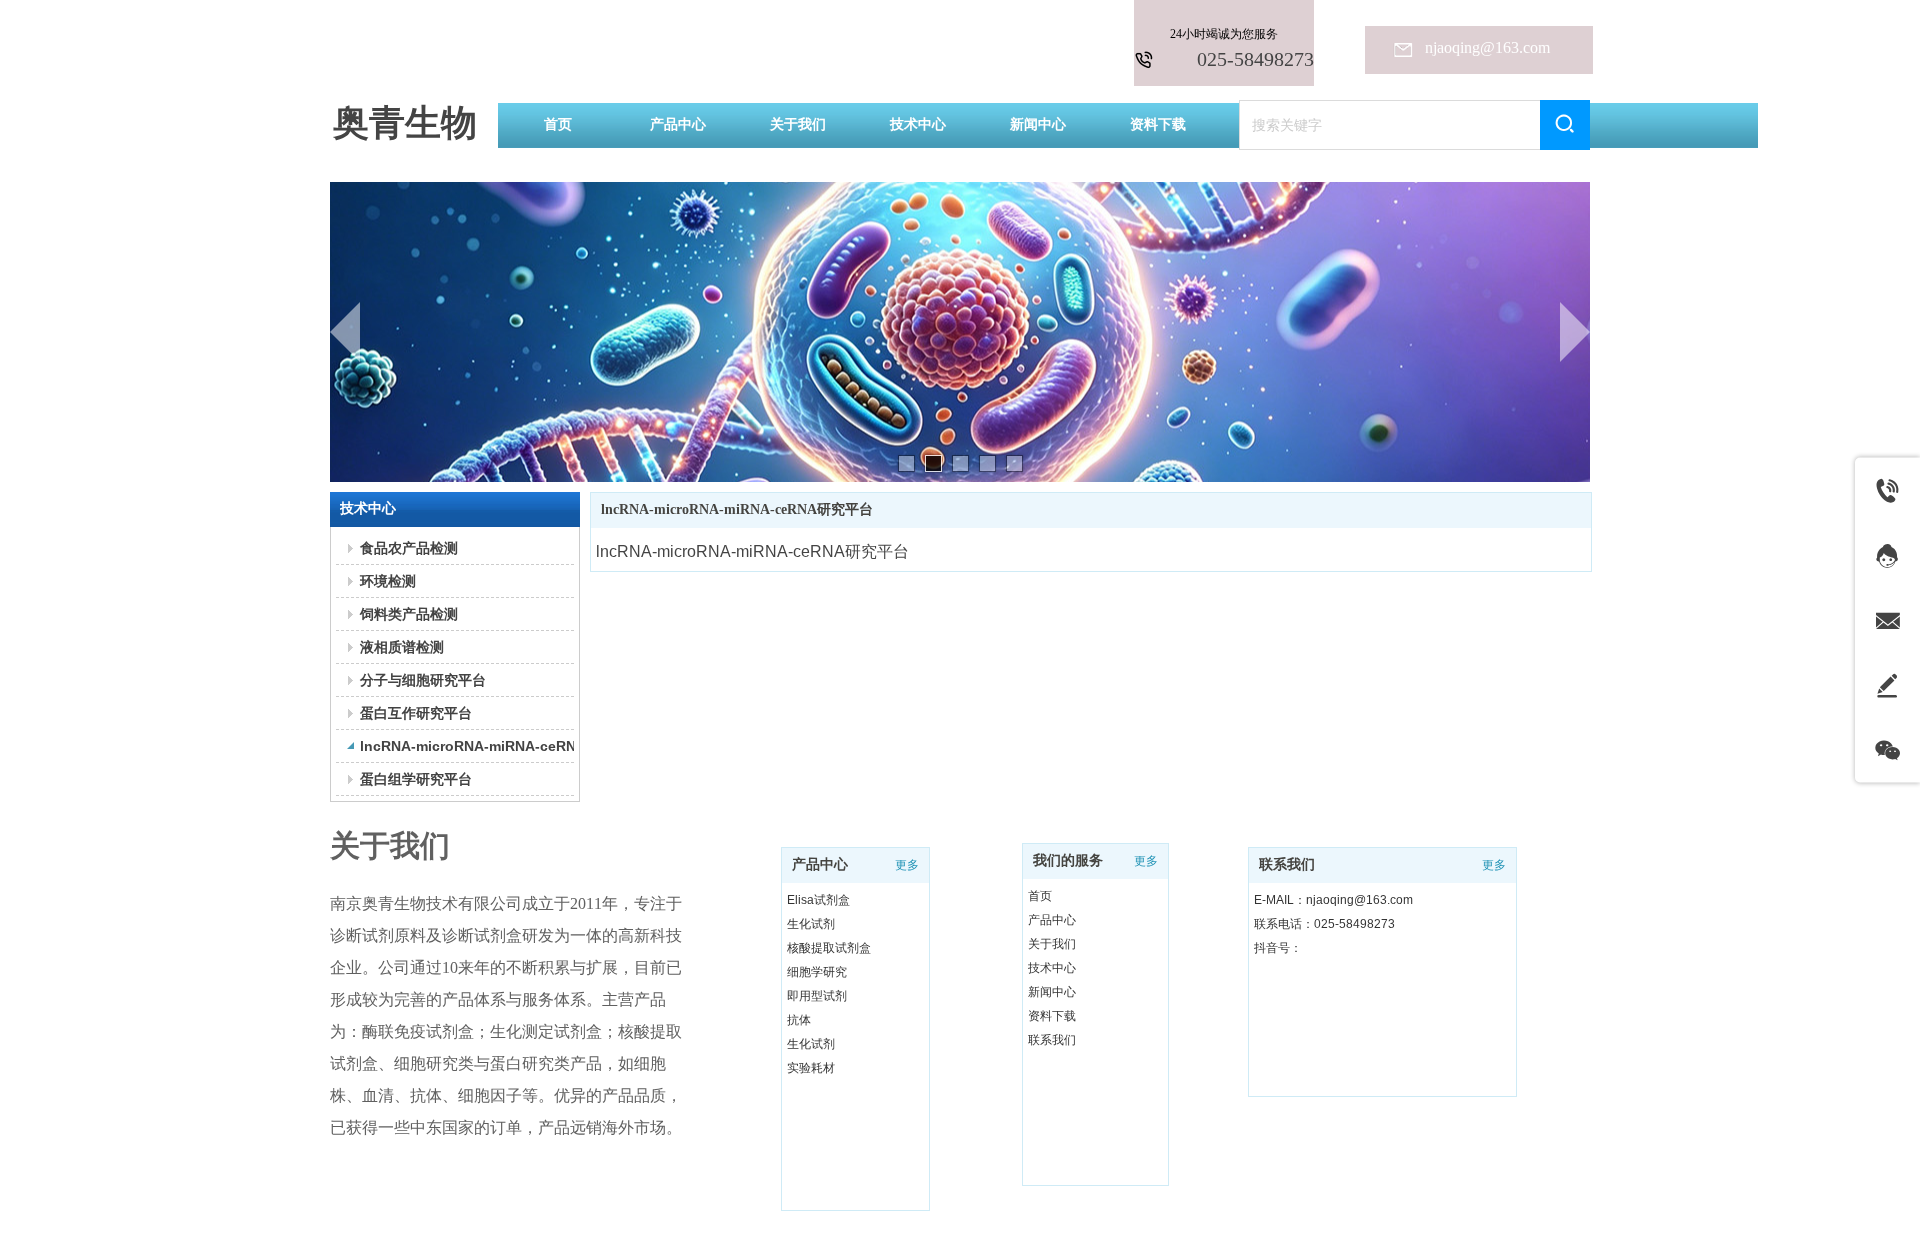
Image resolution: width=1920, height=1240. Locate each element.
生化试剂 (811, 924)
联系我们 (1052, 1040)
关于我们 (1052, 944)
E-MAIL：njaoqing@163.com (1333, 900)
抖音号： (1278, 948)
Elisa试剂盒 (818, 900)
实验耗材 (811, 1068)
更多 (907, 865)
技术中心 (1052, 968)
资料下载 (1052, 1016)
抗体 (799, 1020)
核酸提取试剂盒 (829, 948)
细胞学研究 (817, 972)
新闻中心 (1052, 992)
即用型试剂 (817, 996)
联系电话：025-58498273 (1324, 924)
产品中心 (820, 864)
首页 (1040, 896)
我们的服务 (1068, 860)
